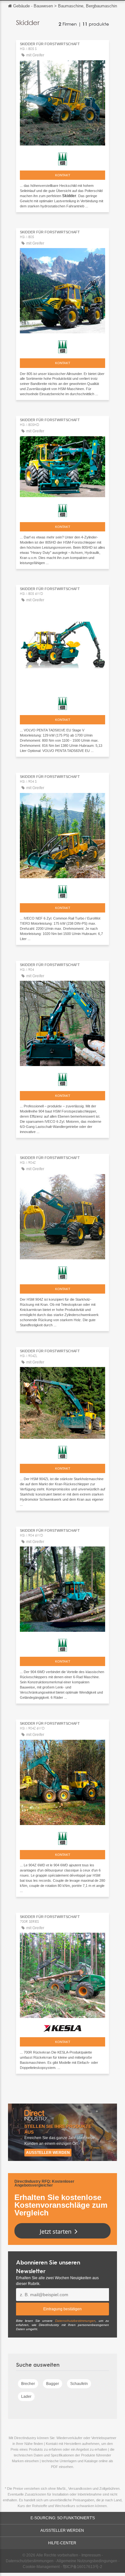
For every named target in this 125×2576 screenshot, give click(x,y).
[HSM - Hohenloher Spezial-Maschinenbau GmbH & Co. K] (63, 157)
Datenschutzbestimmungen (75, 2321)
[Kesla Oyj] (63, 2027)
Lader (26, 2397)
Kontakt (63, 175)
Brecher (28, 2384)
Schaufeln (79, 2384)
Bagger (53, 2384)
